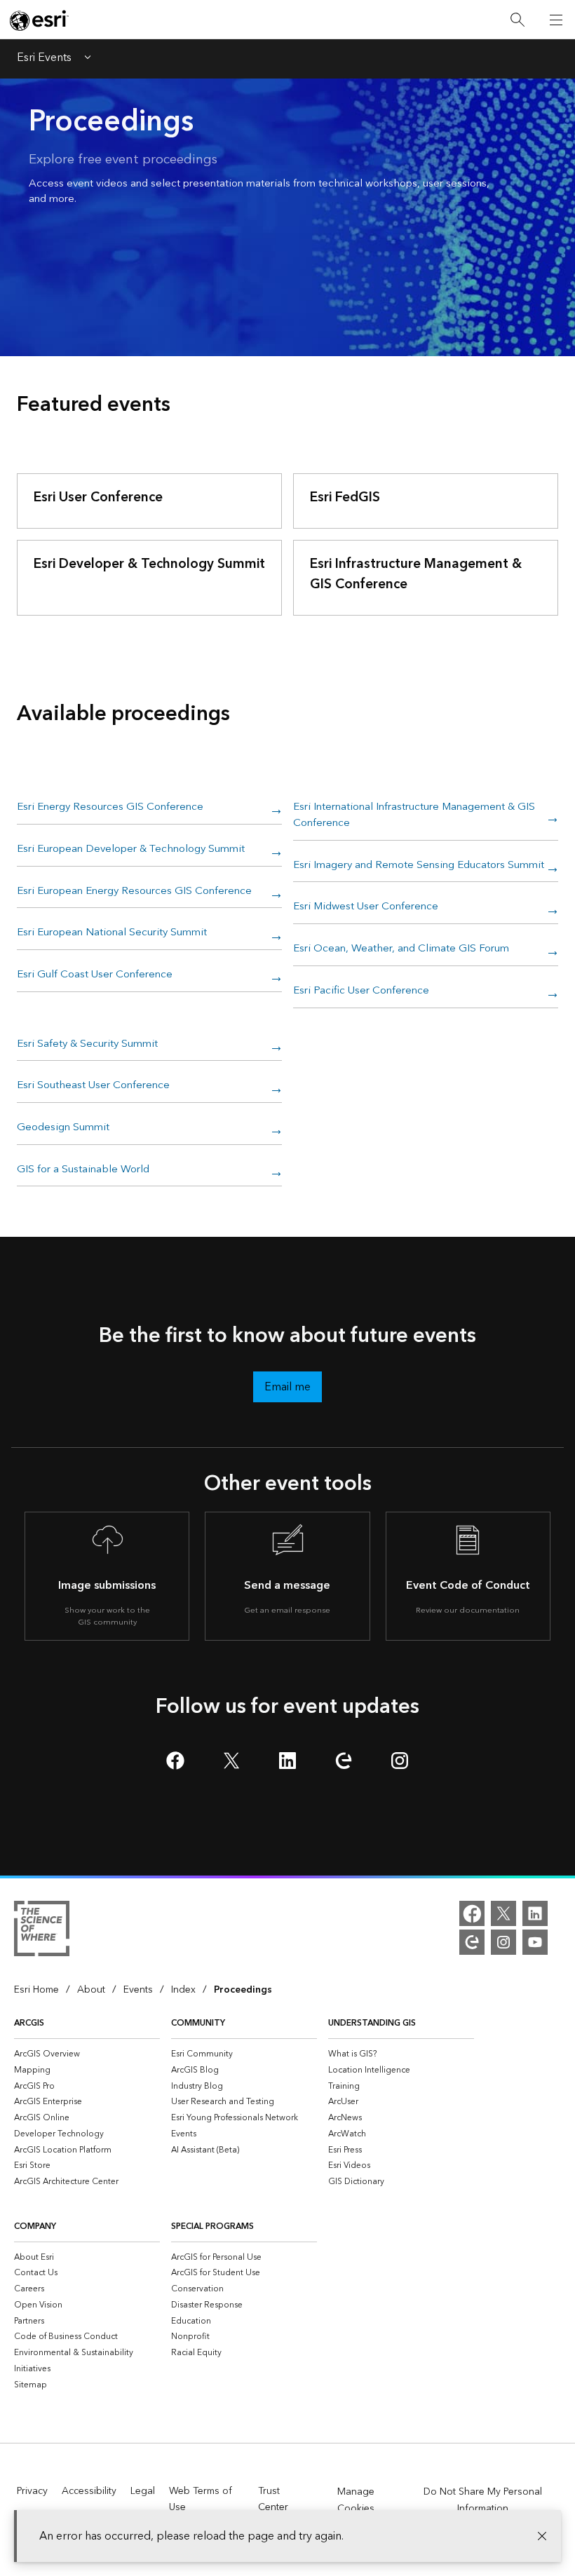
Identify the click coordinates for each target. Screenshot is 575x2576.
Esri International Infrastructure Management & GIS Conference (414, 816)
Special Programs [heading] (212, 2226)
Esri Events (44, 59)
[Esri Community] (472, 1942)
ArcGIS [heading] (29, 2023)
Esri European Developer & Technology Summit (131, 850)
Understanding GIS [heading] (372, 2023)
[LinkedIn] (535, 1913)
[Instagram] (503, 1942)
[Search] (517, 20)
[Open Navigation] (556, 20)
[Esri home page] (39, 20)
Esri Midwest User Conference (366, 907)
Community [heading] (198, 2023)
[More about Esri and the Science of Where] (42, 1931)
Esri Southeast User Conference (93, 1086)
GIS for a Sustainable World (83, 1170)
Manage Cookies (356, 2500)
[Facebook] (472, 1913)
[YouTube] (535, 1942)
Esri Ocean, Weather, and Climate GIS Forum (401, 949)
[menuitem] (87, 2054)
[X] (503, 1913)
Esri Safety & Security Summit (87, 1045)
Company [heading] (35, 2226)
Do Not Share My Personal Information (483, 2500)
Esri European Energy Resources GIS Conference (134, 892)
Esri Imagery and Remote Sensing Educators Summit (419, 866)
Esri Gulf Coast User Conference (95, 975)
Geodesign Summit (63, 1128)
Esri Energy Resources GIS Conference (110, 808)
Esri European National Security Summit (112, 933)
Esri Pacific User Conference (361, 991)
